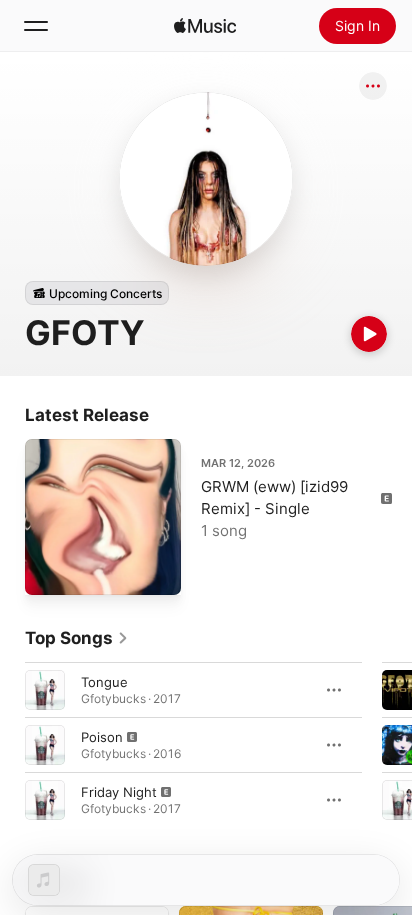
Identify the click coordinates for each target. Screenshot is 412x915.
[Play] (369, 334)
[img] (205, 26)
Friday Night (119, 792)
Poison (102, 737)
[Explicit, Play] (45, 745)
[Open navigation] (36, 26)
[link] (77, 638)
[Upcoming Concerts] (97, 293)
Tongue (104, 682)
